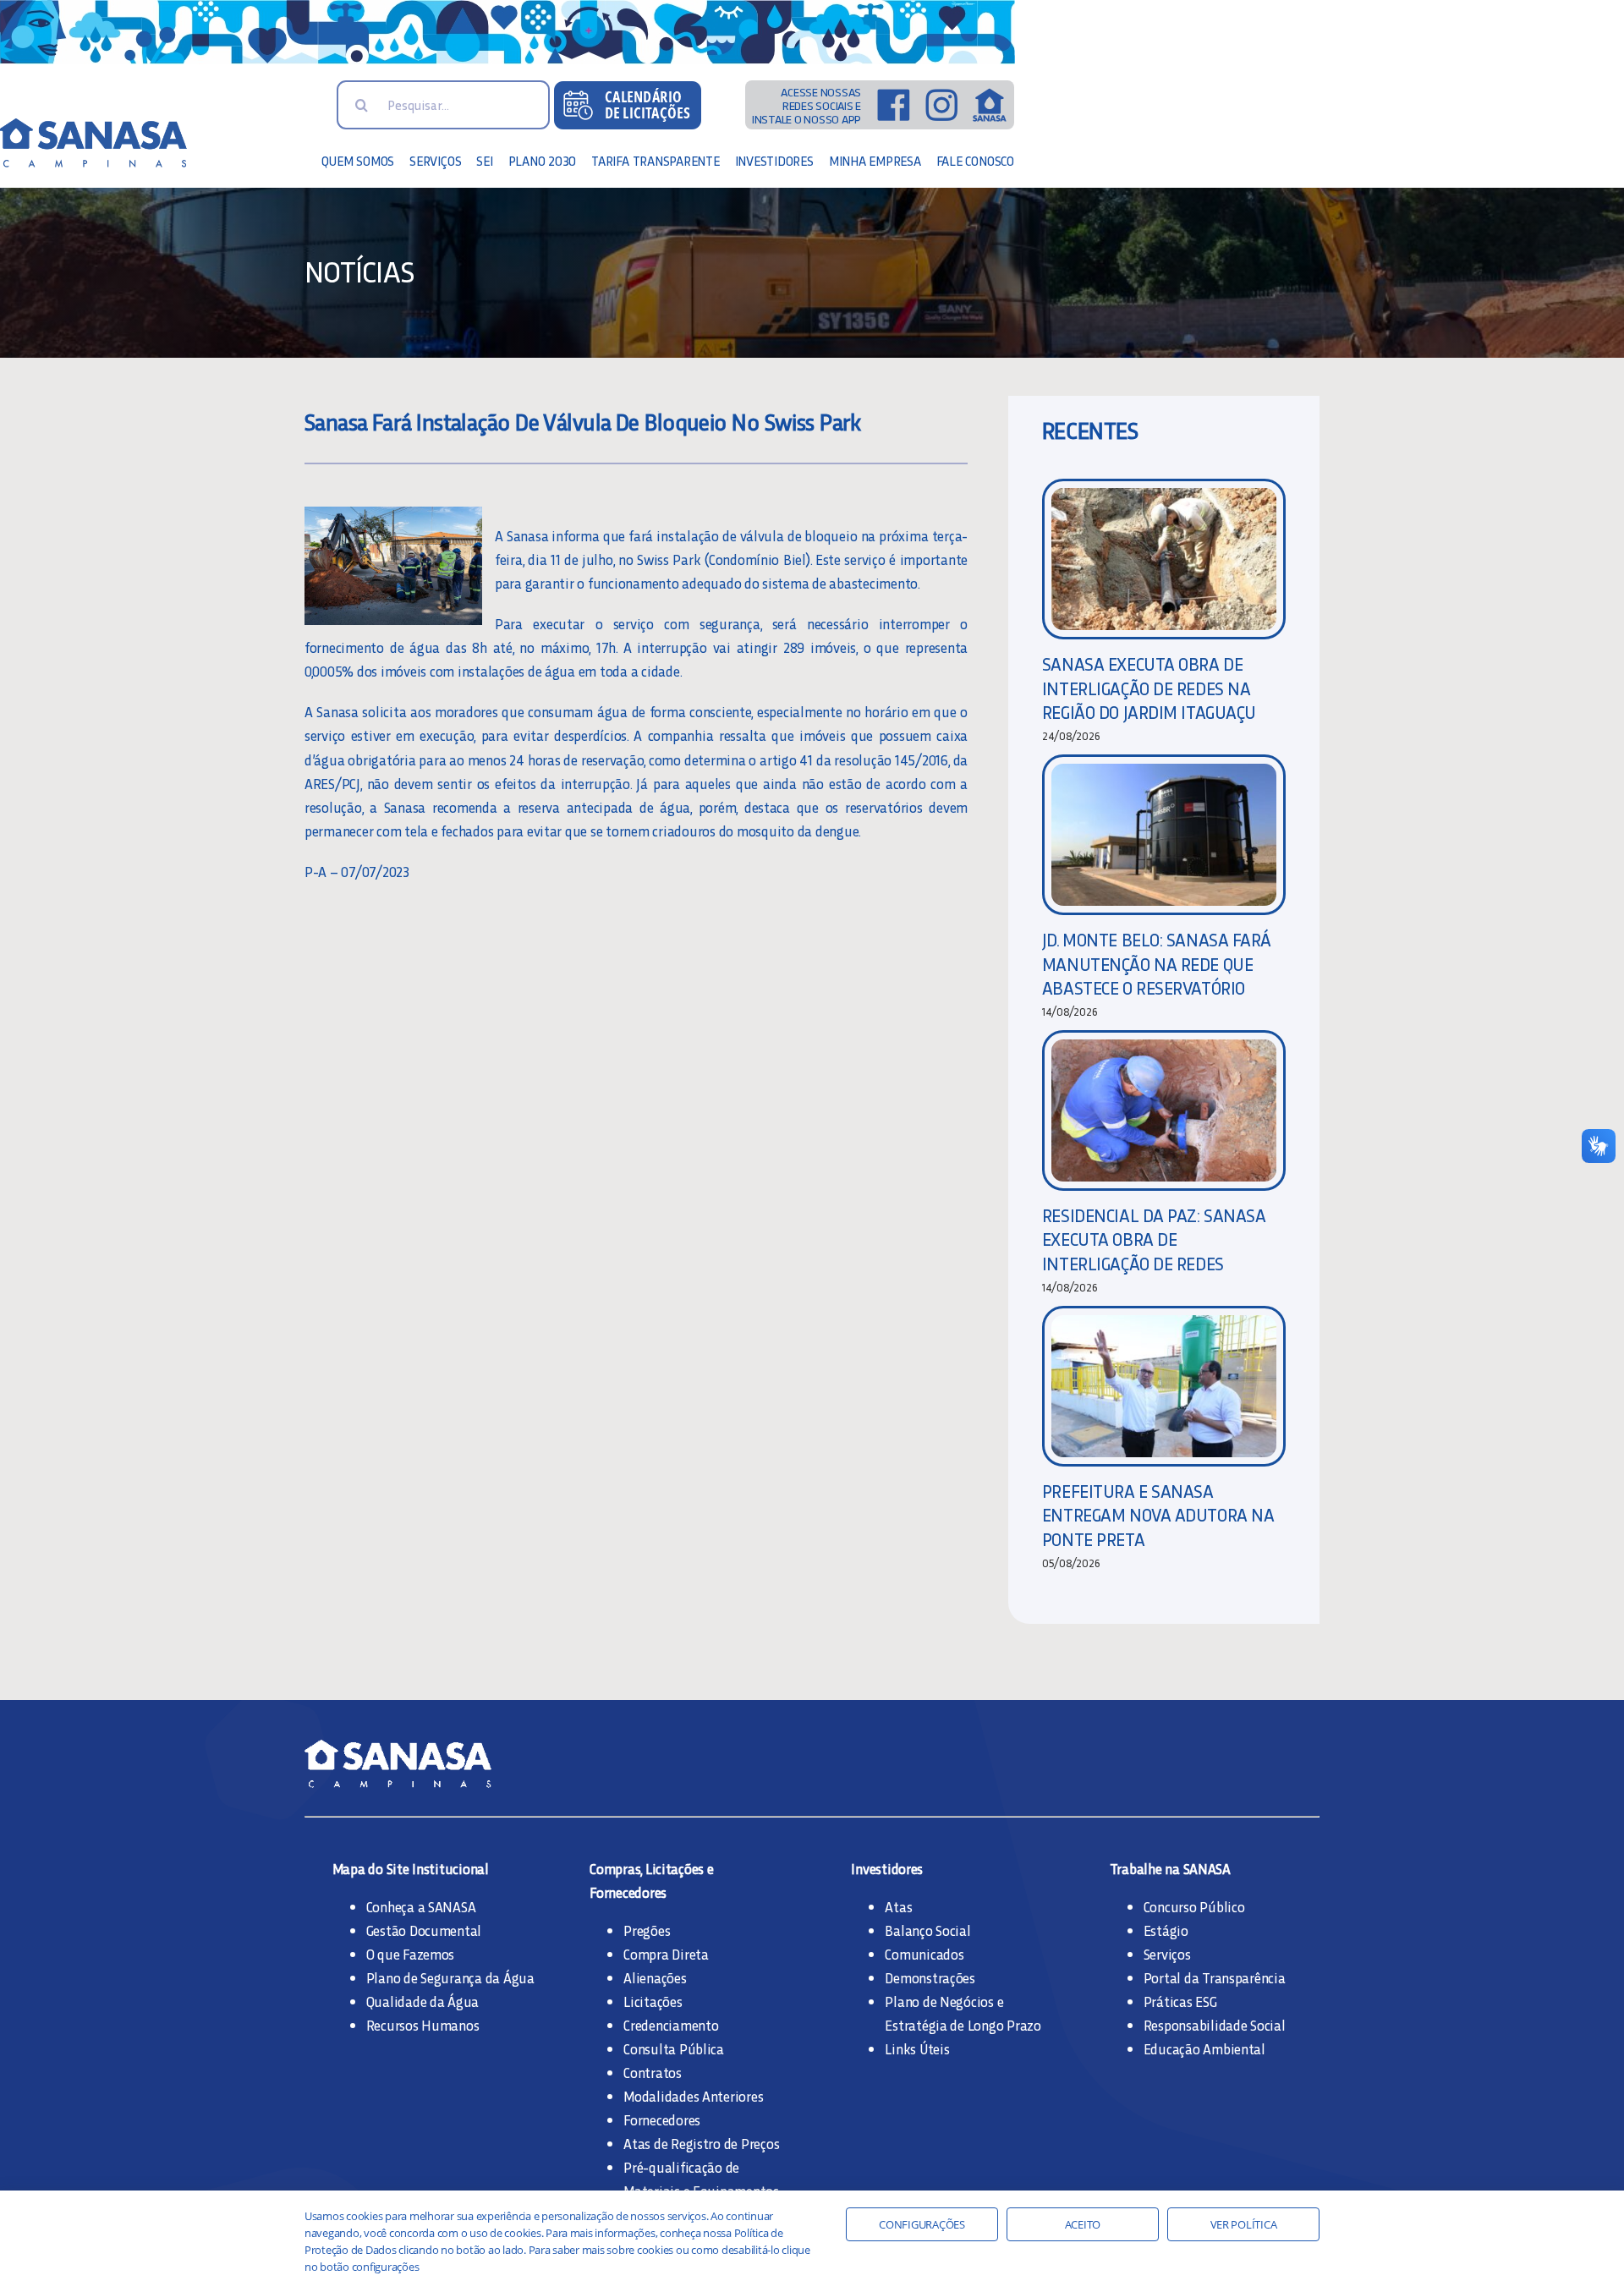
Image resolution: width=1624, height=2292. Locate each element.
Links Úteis (917, 2048)
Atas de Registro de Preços (701, 2143)
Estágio (1166, 1930)
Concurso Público (1194, 1906)
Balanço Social (927, 1930)
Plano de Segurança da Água (450, 1977)
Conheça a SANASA (421, 1906)
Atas (898, 1906)
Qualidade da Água (423, 2001)
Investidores (887, 1868)
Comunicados (924, 1954)
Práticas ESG (1180, 2001)
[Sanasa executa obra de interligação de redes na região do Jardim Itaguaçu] (1164, 559)
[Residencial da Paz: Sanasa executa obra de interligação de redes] (1164, 1110)
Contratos (653, 2072)
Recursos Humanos (423, 2025)
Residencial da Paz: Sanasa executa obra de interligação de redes (1154, 1239)
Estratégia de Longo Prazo (963, 2025)
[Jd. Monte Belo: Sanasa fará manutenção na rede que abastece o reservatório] (1164, 835)
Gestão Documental (424, 1930)
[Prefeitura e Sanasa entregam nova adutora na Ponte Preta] (1164, 1386)
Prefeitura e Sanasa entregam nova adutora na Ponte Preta (1158, 1515)
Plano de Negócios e (944, 2001)
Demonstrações (930, 1977)
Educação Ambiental (1204, 2048)
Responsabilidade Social (1215, 2025)
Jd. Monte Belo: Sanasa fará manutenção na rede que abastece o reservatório (1157, 963)
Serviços (1167, 1954)
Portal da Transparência (1215, 1977)
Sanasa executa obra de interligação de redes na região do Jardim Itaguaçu (1149, 688)
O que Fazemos (411, 1954)
